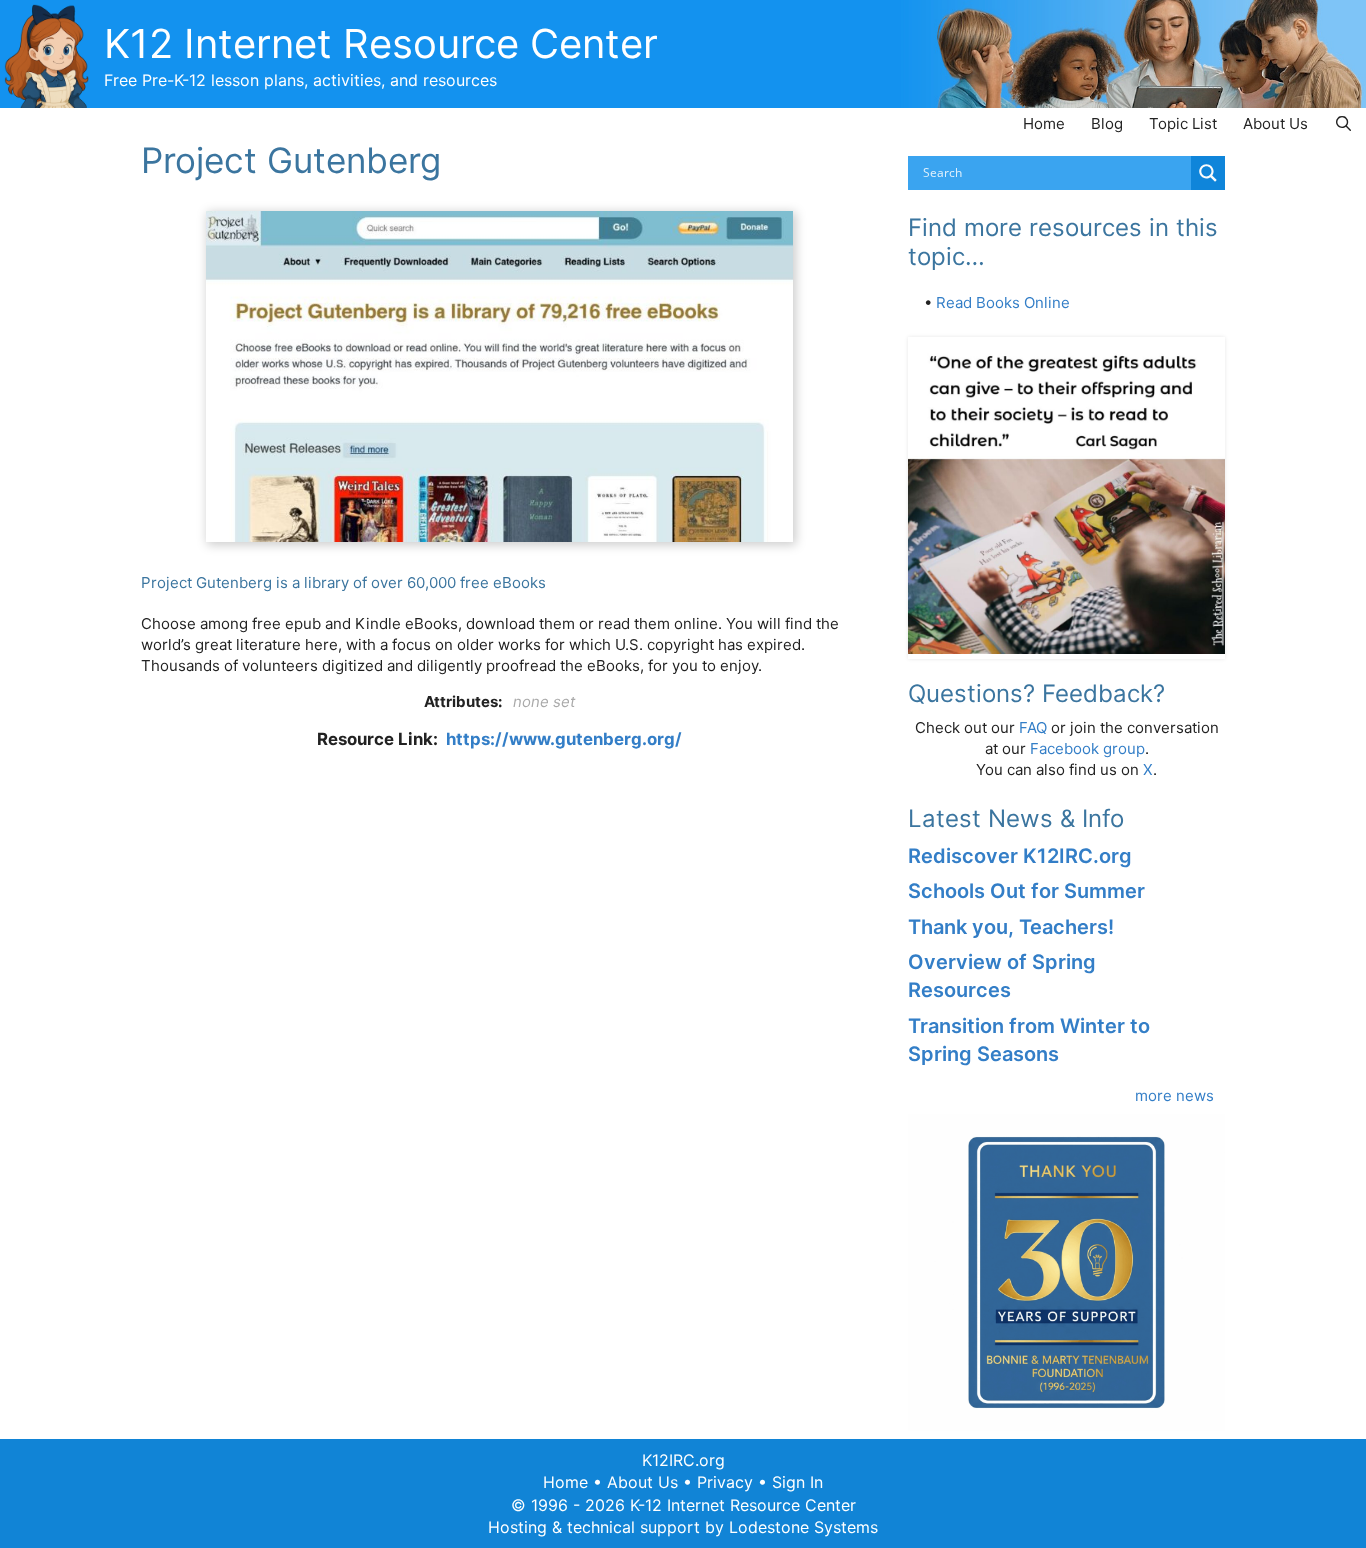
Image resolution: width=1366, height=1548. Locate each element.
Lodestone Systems (803, 1527)
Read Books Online (1003, 302)
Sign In (797, 1482)
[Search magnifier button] (1208, 173)
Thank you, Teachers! (1011, 927)
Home (1044, 123)
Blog (1107, 123)
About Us (1275, 123)
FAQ (1033, 727)
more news (1174, 1095)
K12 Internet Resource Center (381, 43)
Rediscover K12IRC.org (1020, 856)
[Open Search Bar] (1343, 123)
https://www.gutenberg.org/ (564, 739)
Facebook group (1087, 748)
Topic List (1183, 123)
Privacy (725, 1482)
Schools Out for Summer (1026, 891)
